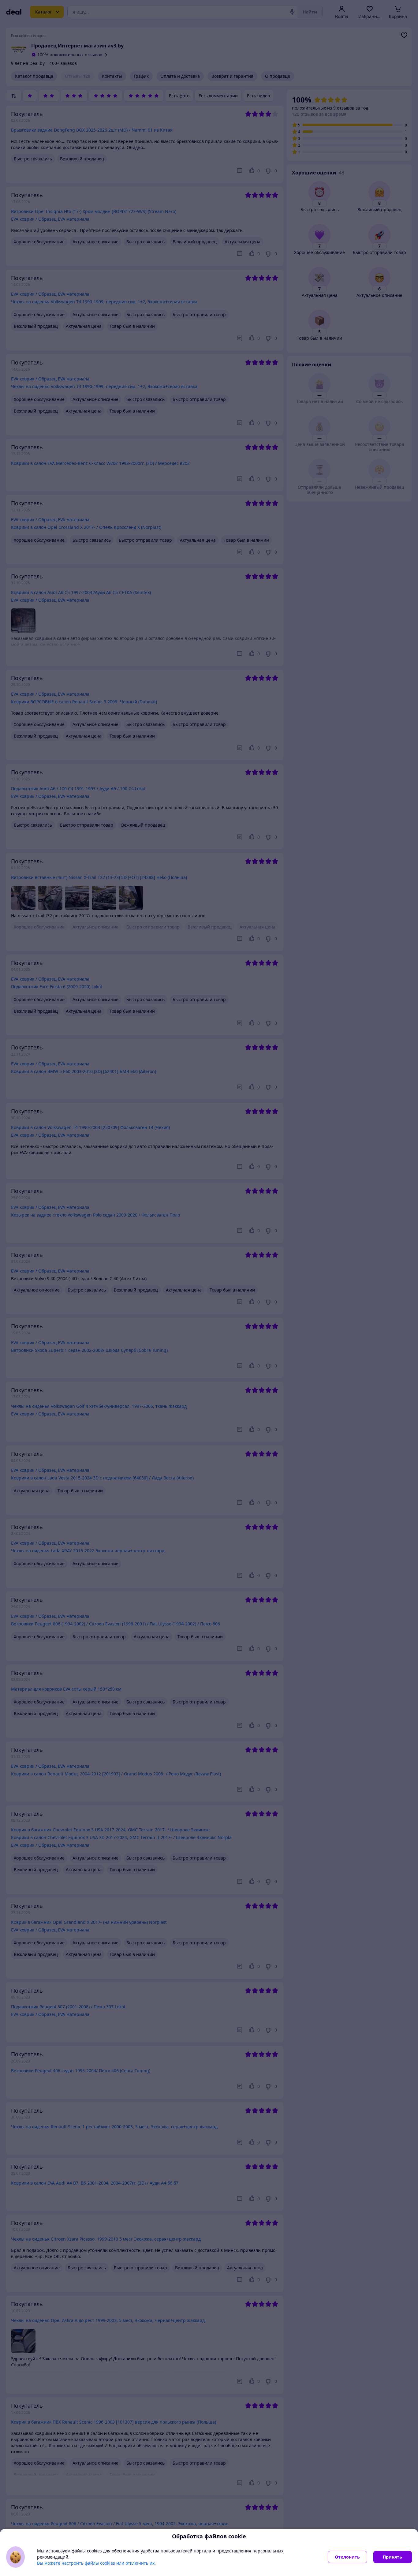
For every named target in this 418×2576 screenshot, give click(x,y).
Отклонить (347, 2557)
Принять (392, 2557)
